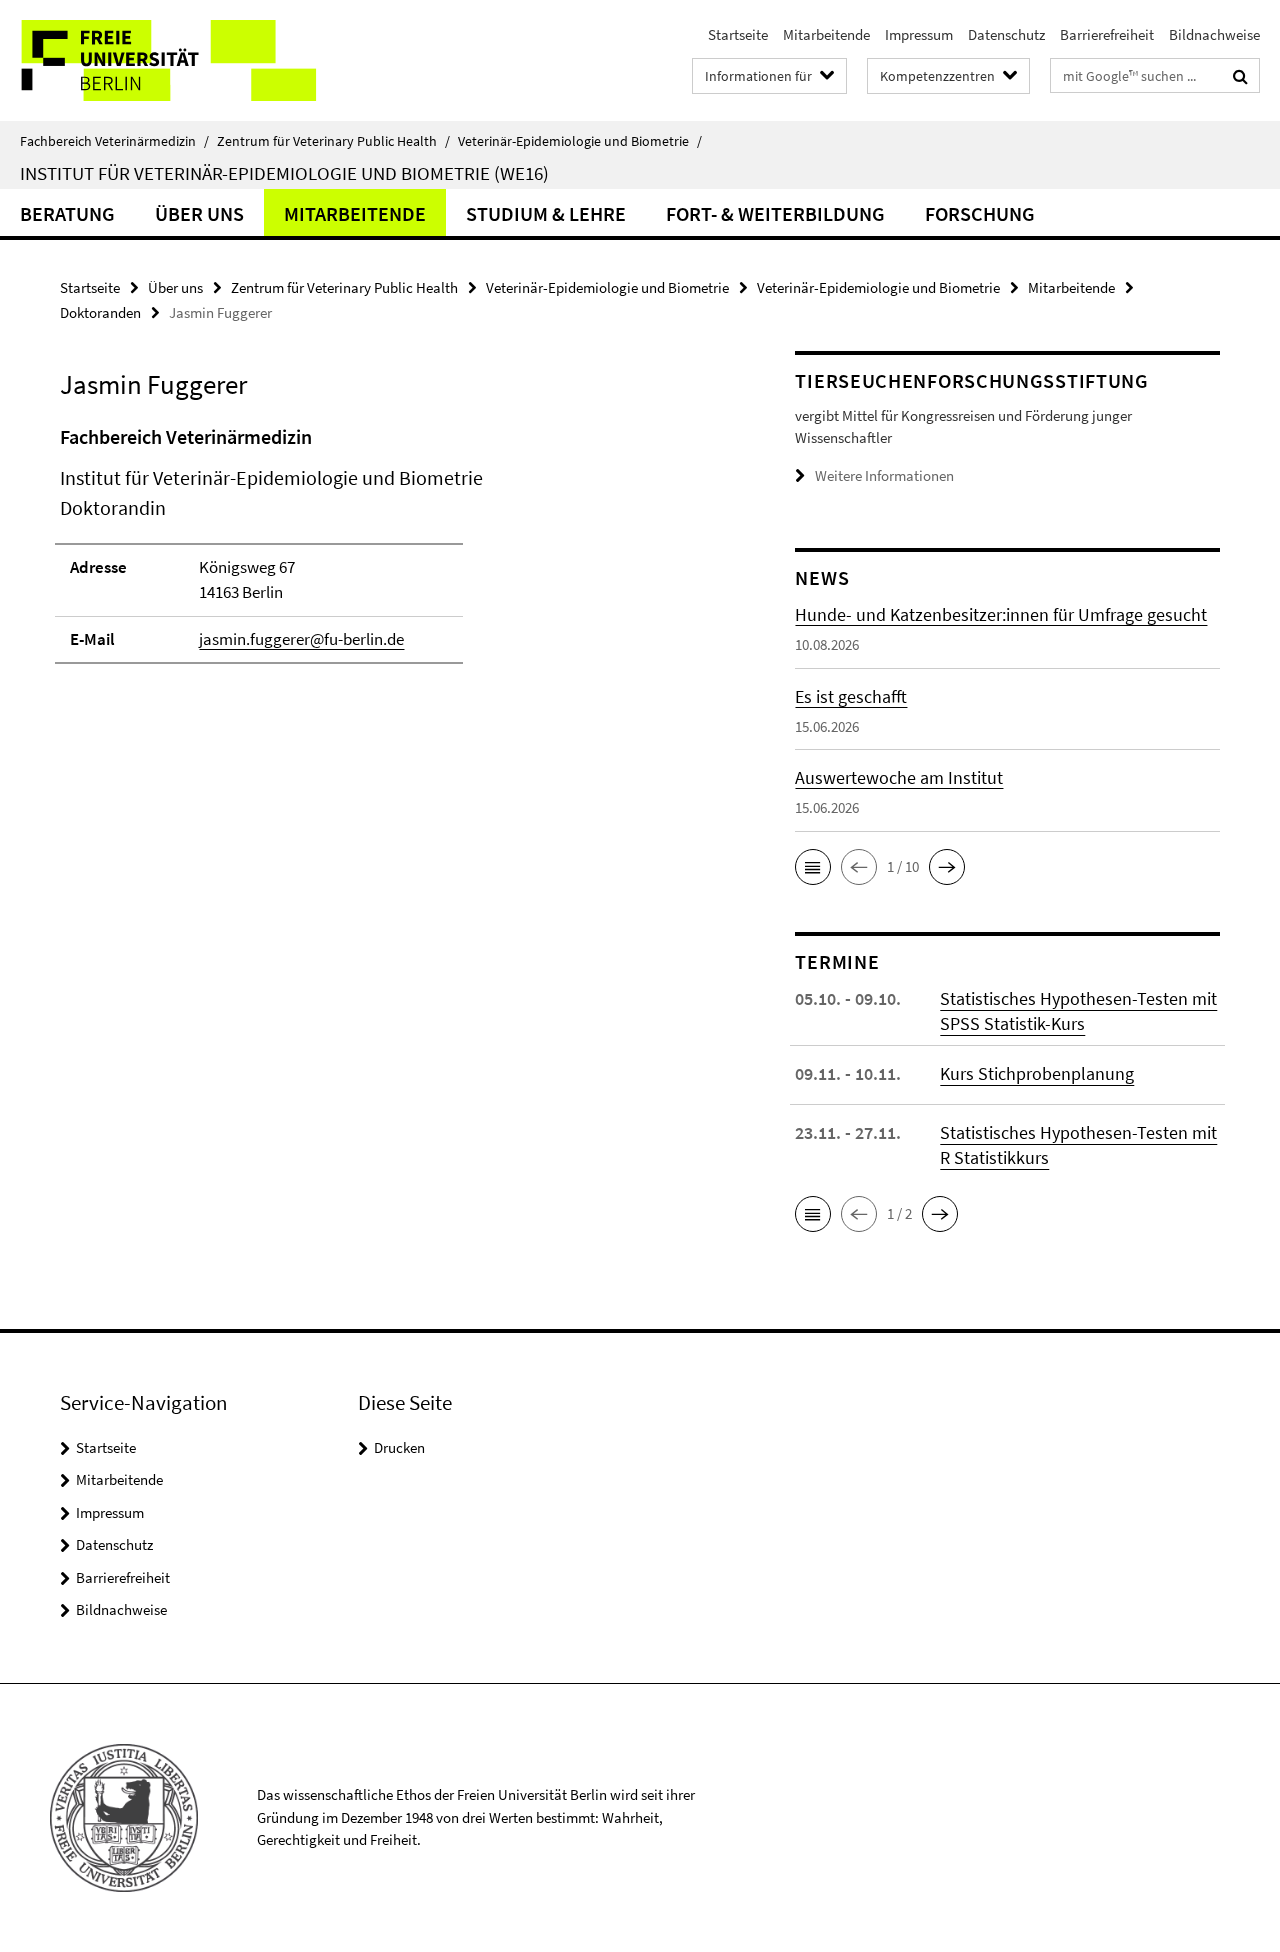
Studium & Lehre (546, 213)
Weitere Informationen (884, 475)
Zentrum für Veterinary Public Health (333, 141)
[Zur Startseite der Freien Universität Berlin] (167, 60)
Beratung (67, 213)
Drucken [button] (399, 1447)
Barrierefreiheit (1107, 34)
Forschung (980, 213)
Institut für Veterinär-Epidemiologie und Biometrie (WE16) (284, 173)
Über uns (199, 213)
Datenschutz (1006, 34)
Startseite (738, 34)
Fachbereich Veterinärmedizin (114, 141)
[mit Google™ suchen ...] (1240, 76)
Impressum (919, 34)
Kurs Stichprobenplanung (1037, 1073)
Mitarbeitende (826, 34)
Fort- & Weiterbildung (775, 213)
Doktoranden (100, 312)
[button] (813, 867)
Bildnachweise (1214, 34)
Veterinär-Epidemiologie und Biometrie (580, 141)
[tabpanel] (392, 553)
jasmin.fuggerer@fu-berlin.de (301, 639)
